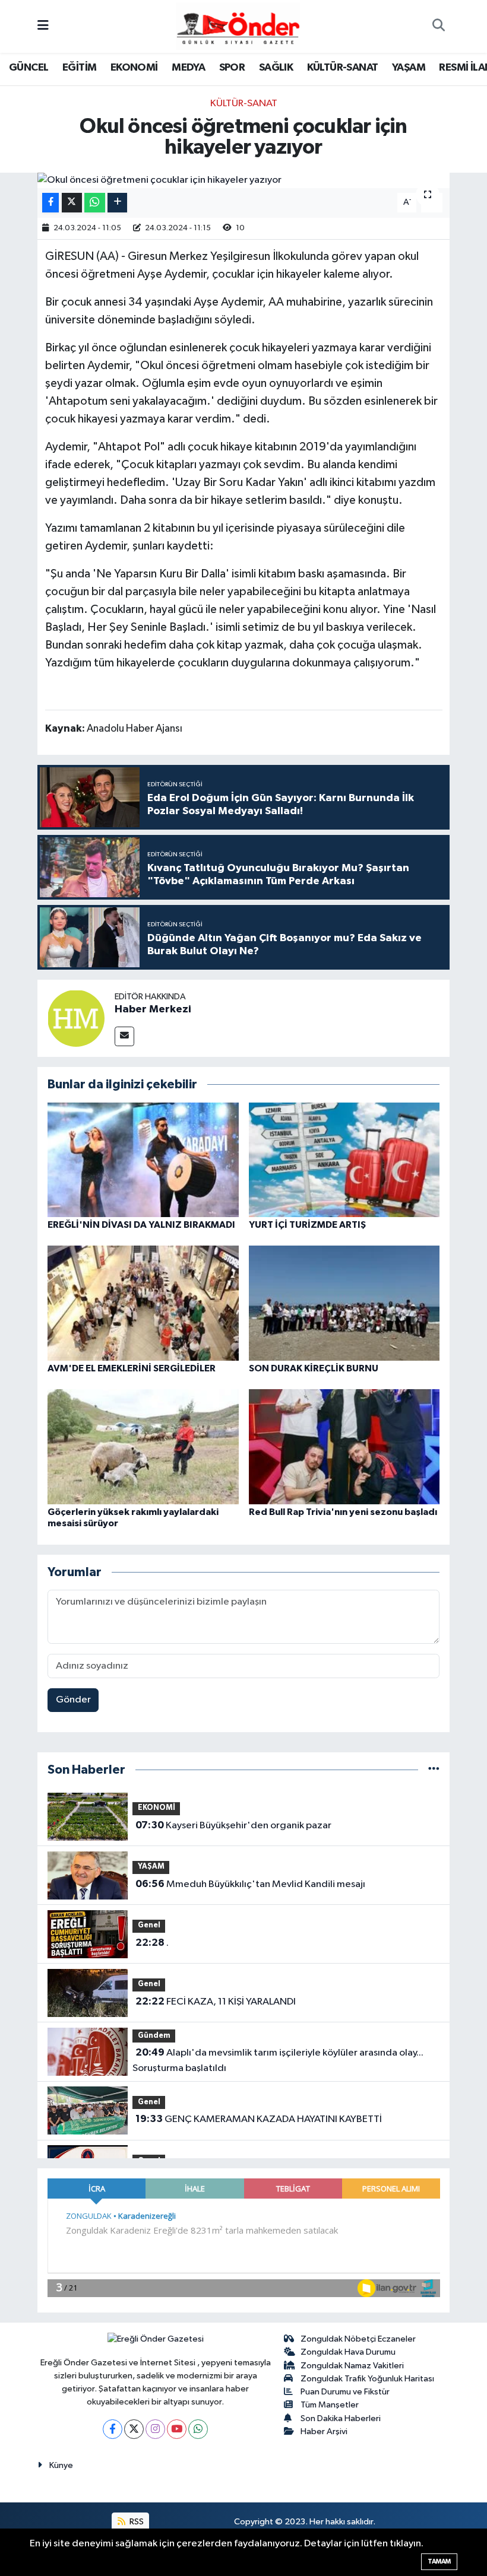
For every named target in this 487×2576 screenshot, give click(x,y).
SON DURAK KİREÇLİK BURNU (314, 1368)
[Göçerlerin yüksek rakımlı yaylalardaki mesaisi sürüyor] (143, 1446)
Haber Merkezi (153, 1009)
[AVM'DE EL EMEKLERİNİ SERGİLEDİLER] (143, 1303)
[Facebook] (113, 2429)
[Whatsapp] (198, 2429)
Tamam (439, 2561)
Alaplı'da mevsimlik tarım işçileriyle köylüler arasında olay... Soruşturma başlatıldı (278, 2060)
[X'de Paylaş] (72, 203)
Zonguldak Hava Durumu (348, 2352)
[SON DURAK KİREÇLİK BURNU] (344, 1303)
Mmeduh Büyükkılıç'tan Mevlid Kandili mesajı (250, 1884)
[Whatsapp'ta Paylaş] (95, 203)
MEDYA (188, 68)
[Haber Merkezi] (76, 1018)
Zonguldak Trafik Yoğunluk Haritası (367, 2379)
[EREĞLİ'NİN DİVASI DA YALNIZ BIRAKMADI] (143, 1159)
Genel (149, 1925)
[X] (134, 2429)
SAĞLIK (276, 68)
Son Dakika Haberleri (341, 2418)
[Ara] (438, 27)
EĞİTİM (79, 68)
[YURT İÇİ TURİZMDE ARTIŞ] (344, 1159)
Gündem (154, 2036)
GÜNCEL (29, 68)
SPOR (232, 68)
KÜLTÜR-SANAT (343, 68)
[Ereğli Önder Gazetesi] (238, 26)
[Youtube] (177, 2429)
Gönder (73, 1700)
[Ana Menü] (43, 26)
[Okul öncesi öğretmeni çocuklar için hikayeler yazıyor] (244, 180)
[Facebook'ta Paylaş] (50, 203)
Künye (61, 2465)
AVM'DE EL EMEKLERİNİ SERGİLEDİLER (132, 1368)
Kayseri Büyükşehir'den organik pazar (233, 1825)
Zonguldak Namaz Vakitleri (352, 2366)
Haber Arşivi (324, 2432)
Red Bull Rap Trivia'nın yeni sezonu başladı (343, 1512)
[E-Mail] (124, 1036)
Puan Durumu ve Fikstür (345, 2392)
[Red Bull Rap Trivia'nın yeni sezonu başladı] (344, 1446)
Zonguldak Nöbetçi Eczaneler (358, 2339)
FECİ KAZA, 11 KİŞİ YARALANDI (216, 2002)
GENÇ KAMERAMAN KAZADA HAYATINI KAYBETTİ (259, 2119)
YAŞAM (409, 68)
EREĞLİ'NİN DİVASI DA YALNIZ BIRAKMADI (141, 1225)
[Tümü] (434, 1770)
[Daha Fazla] (117, 203)
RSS (136, 2522)
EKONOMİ (134, 68)
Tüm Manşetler (330, 2405)
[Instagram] (155, 2429)
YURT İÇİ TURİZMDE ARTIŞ (307, 1225)
